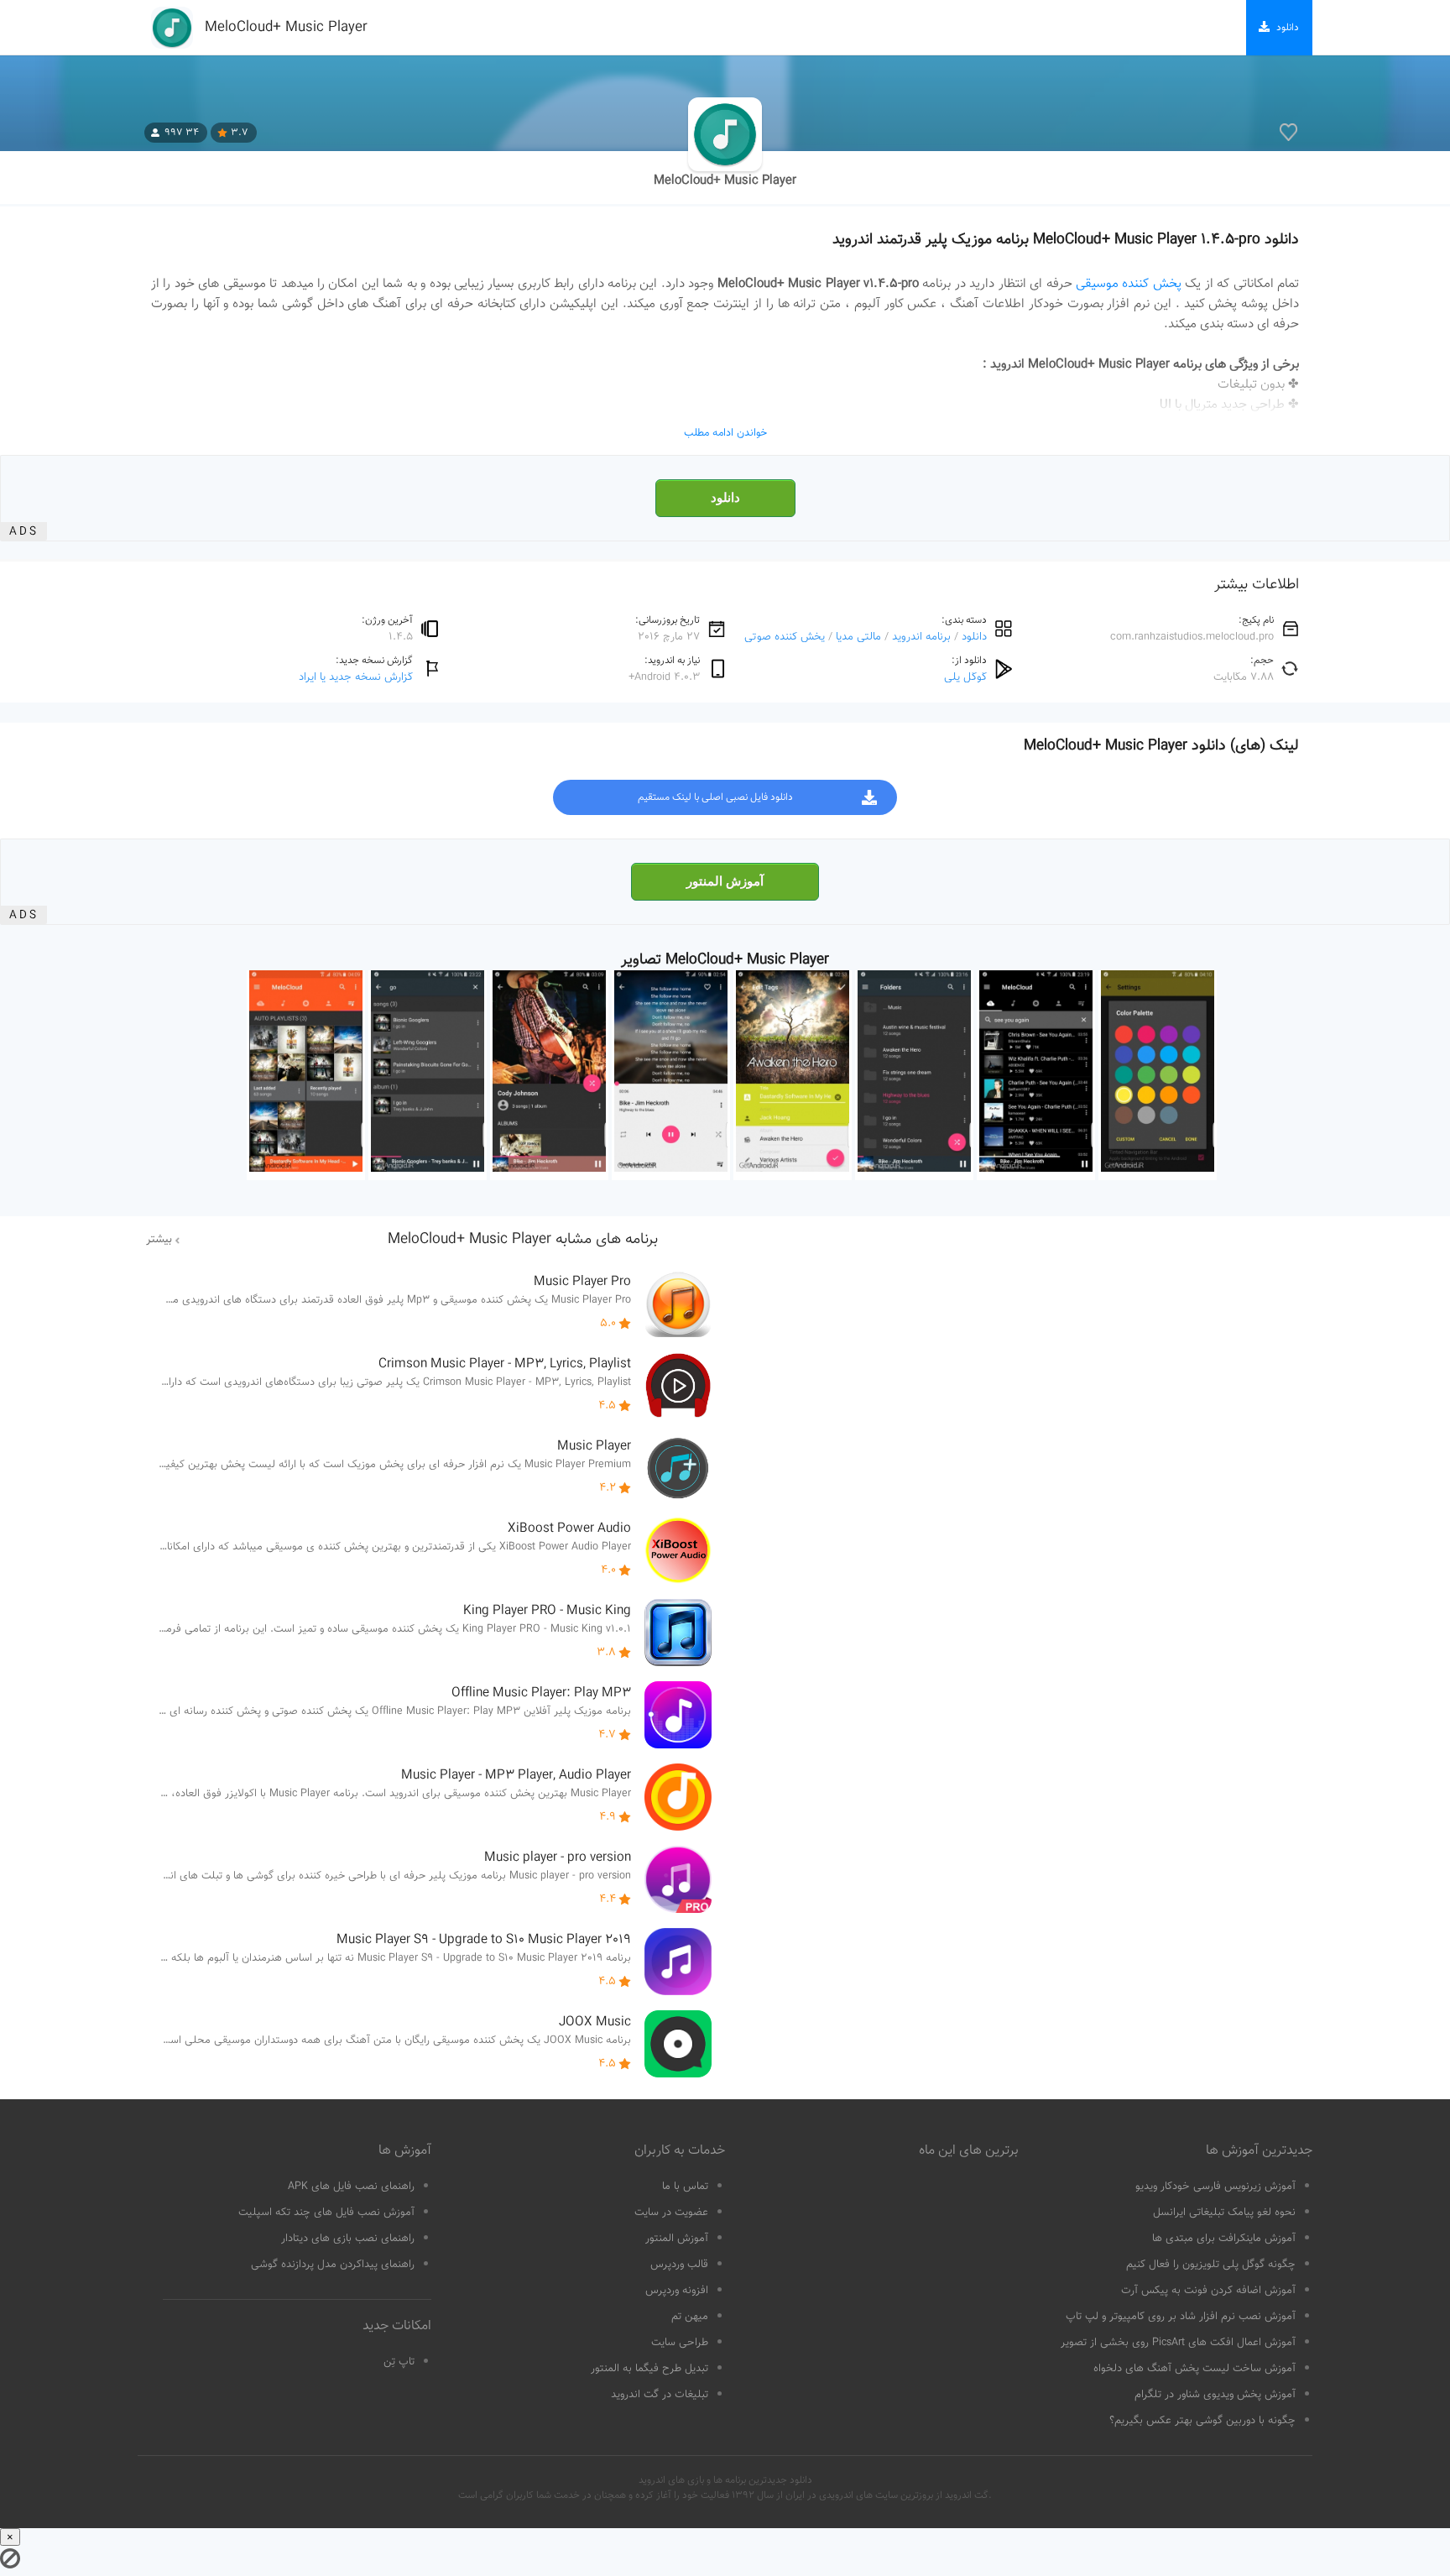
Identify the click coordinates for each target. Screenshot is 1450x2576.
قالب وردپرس (679, 2265)
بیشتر (159, 1240)
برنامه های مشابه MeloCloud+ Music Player (523, 1240)
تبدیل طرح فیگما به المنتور (649, 2369)
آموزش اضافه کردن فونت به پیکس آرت (1208, 2291)
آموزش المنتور (725, 881)
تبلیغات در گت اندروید (660, 2395)
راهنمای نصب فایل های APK (351, 2187)
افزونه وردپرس (677, 2291)
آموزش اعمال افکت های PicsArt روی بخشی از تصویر (1178, 2343)
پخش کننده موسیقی (1129, 284)
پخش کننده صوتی (785, 637)
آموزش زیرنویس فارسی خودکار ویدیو (1215, 2187)
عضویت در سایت (671, 2213)
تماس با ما (685, 2187)
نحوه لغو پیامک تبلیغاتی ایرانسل (1224, 2213)
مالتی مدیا (858, 637)
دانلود (725, 498)
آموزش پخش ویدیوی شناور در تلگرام (1215, 2395)
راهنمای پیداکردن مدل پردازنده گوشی (333, 2265)
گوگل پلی (965, 677)
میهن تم (690, 2317)
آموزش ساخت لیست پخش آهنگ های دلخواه (1194, 2369)
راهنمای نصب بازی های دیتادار (348, 2239)
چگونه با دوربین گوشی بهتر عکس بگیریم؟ (1202, 2421)
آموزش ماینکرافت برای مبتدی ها (1224, 2239)
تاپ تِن (399, 2362)
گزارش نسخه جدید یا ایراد (356, 677)
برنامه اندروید (921, 637)
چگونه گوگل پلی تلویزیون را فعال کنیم (1211, 2265)
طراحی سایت (680, 2343)
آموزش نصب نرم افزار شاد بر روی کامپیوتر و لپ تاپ (1181, 2317)
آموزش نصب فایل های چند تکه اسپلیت (326, 2213)
